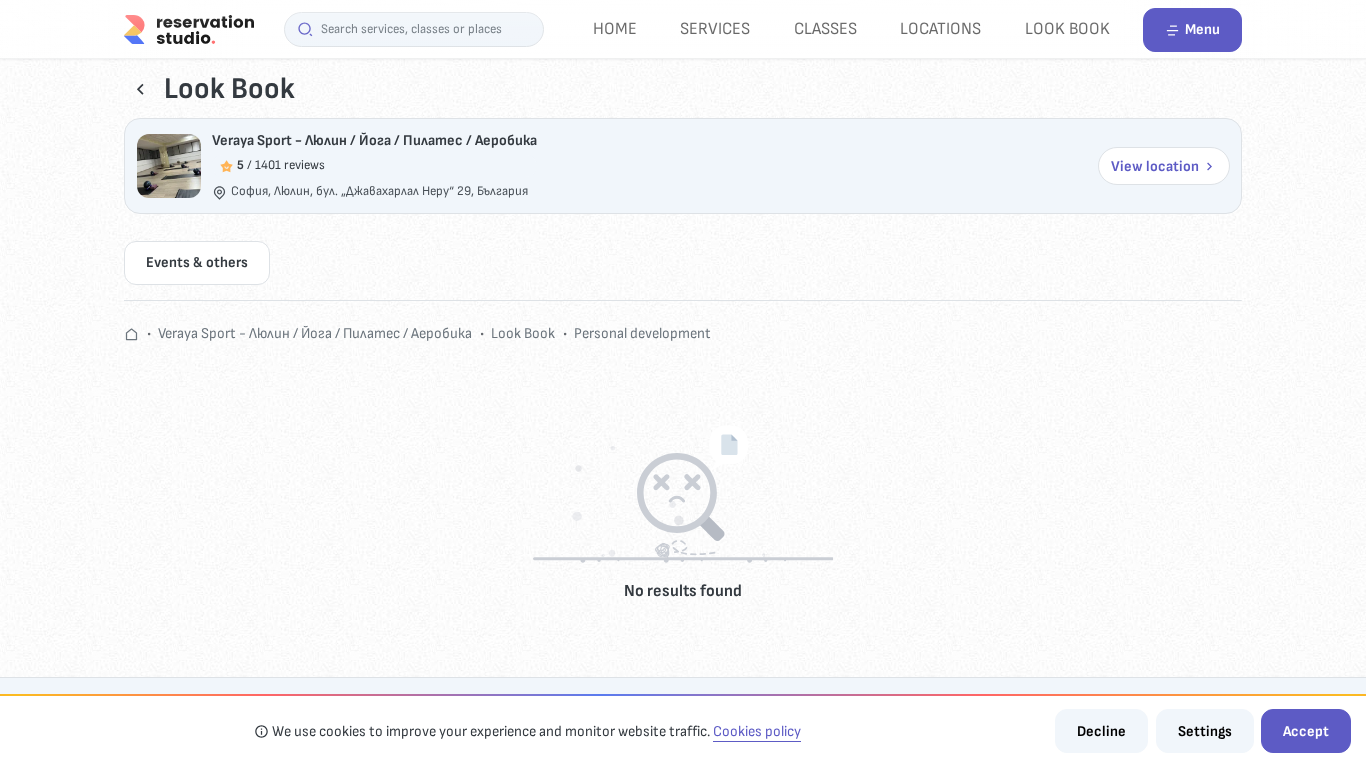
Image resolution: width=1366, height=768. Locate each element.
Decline (1101, 731)
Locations (940, 28)
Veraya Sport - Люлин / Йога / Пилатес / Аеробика (374, 140)
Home (615, 28)
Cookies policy (757, 731)
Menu (1202, 29)
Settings (1205, 731)
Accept (1306, 731)
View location (1155, 166)
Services (715, 28)
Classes (825, 28)
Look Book (1067, 28)
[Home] (189, 28)
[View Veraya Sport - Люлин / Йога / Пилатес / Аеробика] (169, 166)
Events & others (197, 262)
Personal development (642, 333)
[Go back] (140, 89)
